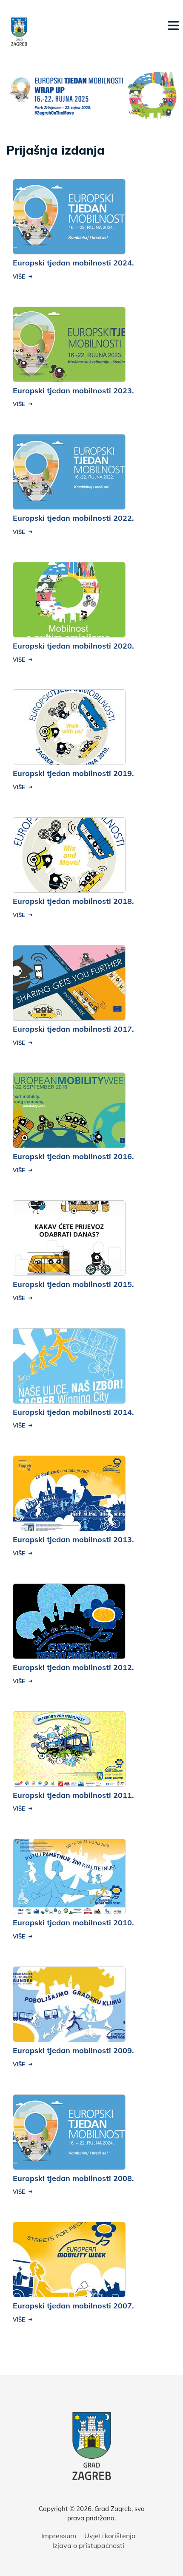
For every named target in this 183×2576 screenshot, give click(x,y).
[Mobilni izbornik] (173, 26)
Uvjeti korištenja (110, 2536)
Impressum (59, 2536)
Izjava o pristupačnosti (88, 2545)
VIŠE (21, 277)
